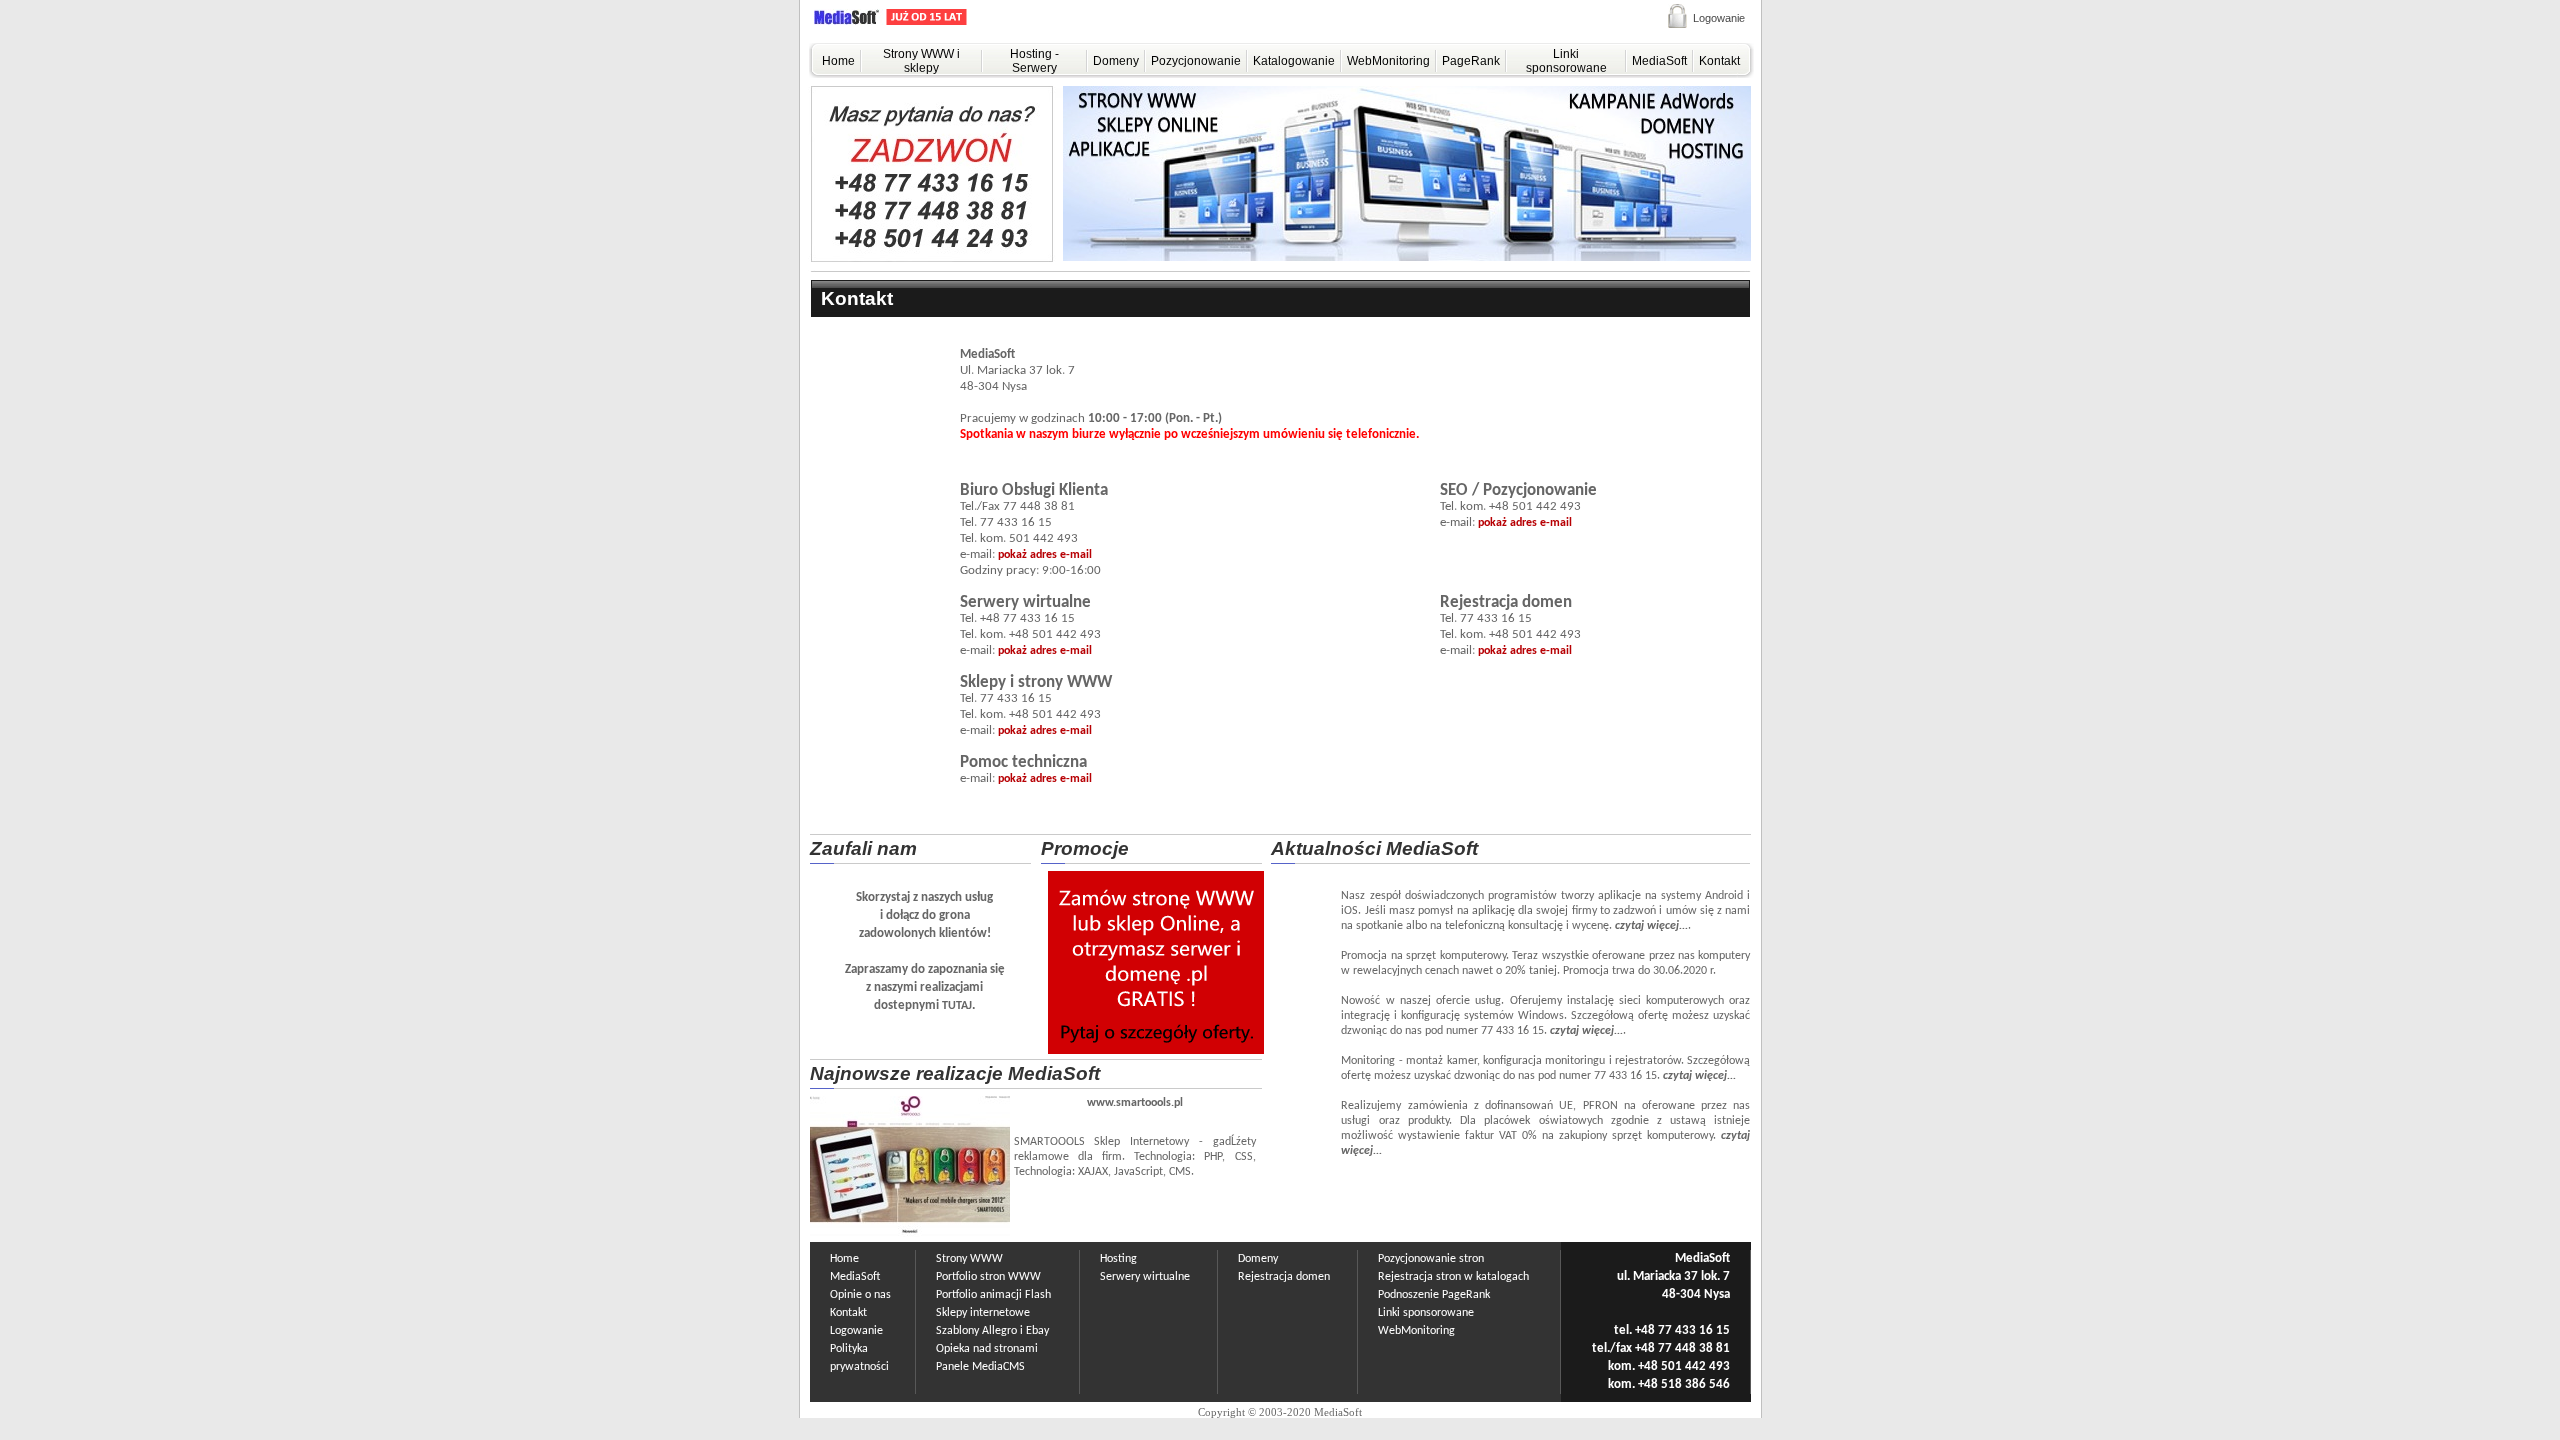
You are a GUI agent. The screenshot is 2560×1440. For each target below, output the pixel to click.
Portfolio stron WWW (988, 1277)
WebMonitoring (1388, 61)
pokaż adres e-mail (1045, 555)
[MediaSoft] (914, 21)
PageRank (1471, 61)
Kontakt (1719, 61)
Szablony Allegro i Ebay (992, 1331)
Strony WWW (969, 1259)
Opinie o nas (860, 1295)
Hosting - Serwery (1034, 61)
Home (838, 61)
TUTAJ (957, 1006)
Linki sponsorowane (1566, 61)
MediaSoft (1659, 61)
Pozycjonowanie (1196, 61)
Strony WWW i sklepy (921, 61)
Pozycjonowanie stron (1431, 1259)
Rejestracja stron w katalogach (1453, 1277)
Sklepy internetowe (983, 1313)
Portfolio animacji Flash (993, 1295)
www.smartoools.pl (1135, 1103)
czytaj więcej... (1651, 926)
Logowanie (1719, 18)
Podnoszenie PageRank (1434, 1295)
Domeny (1116, 61)
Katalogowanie (1294, 61)
